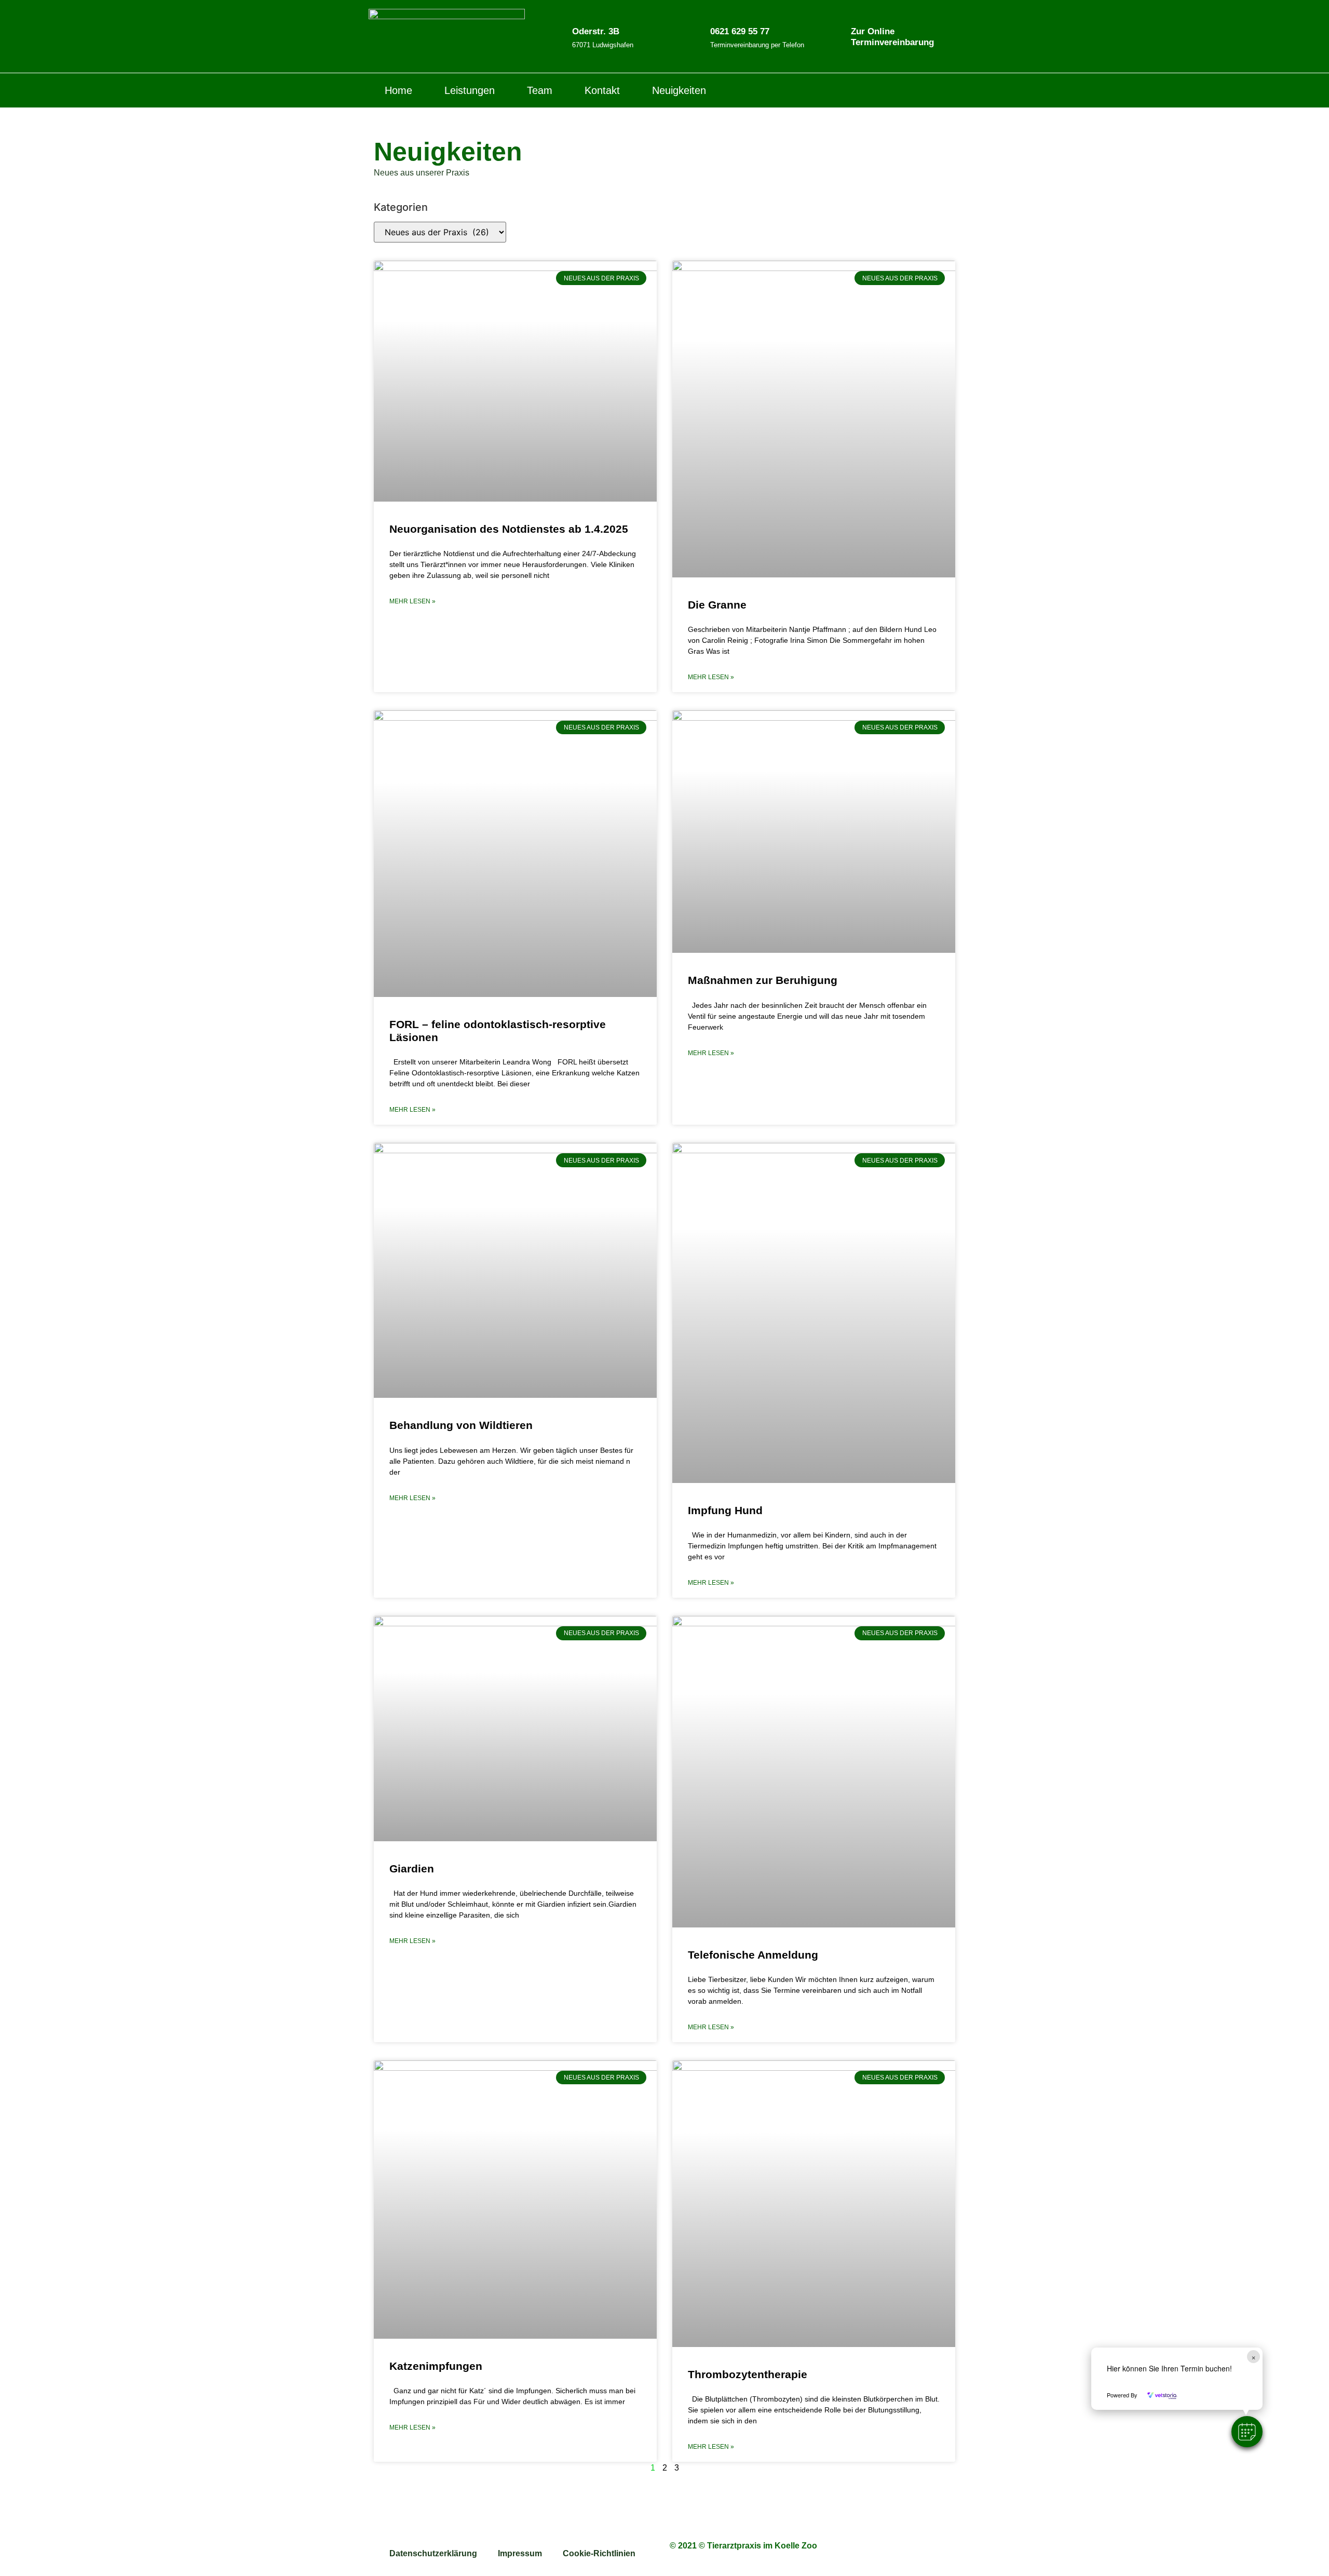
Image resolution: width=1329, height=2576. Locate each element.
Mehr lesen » (412, 601)
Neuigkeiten (679, 90)
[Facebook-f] (931, 90)
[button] (1247, 2432)
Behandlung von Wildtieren (461, 1425)
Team (540, 90)
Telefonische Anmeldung (753, 1955)
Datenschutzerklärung (433, 2553)
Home (398, 90)
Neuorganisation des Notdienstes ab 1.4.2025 (509, 529)
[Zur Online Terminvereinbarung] (835, 36)
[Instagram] (953, 90)
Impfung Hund (725, 1510)
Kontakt (602, 90)
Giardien (412, 1869)
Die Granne (717, 605)
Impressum (520, 2553)
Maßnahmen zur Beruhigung (763, 980)
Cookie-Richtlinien (599, 2553)
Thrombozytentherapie (748, 2374)
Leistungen (470, 90)
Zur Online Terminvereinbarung (892, 37)
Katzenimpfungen (436, 2366)
